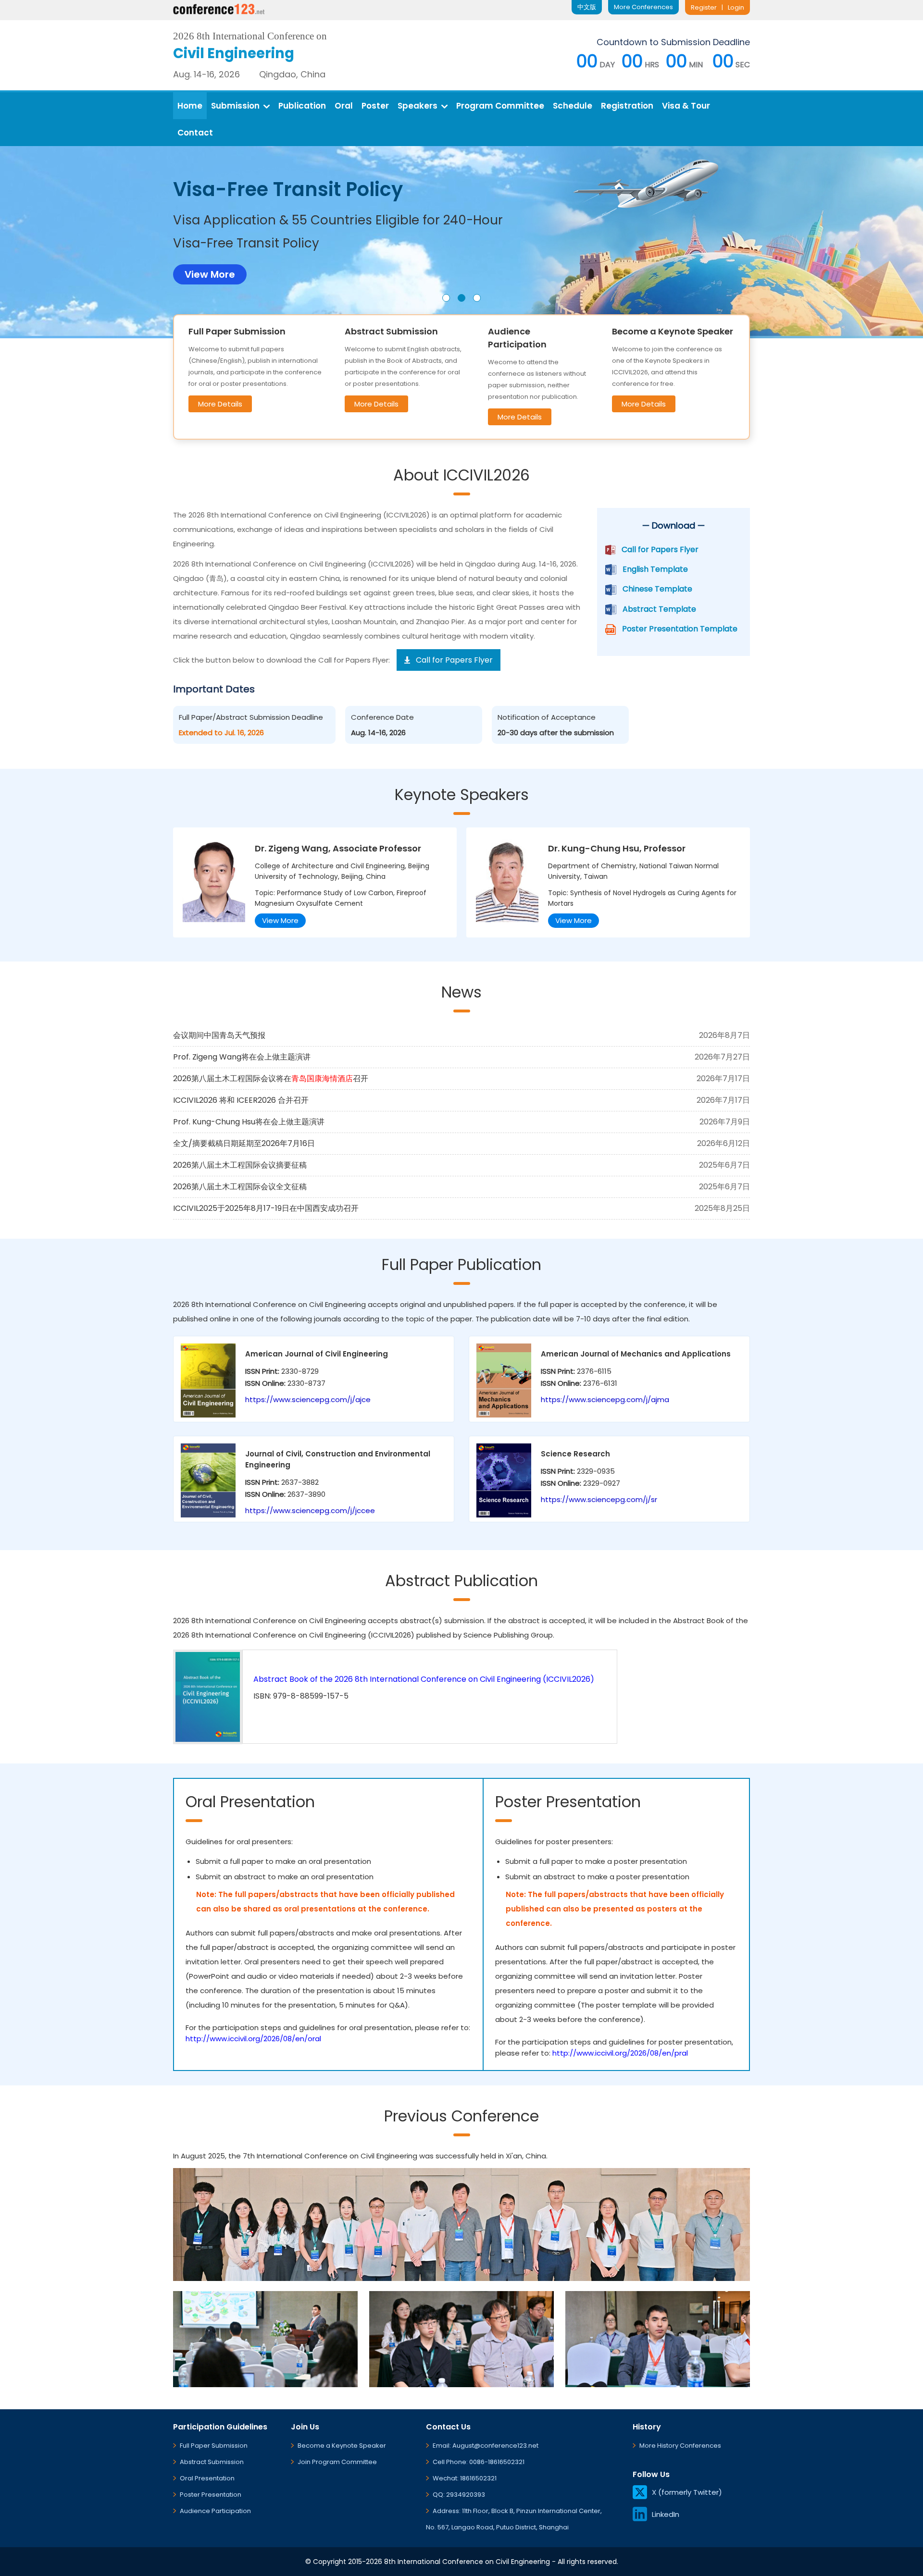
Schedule (573, 106)
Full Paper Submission (214, 2446)
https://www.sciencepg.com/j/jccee (310, 1510)
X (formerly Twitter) (687, 2492)
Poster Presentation (211, 2495)
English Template (655, 569)
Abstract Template (659, 609)
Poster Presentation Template (680, 629)
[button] (446, 298)
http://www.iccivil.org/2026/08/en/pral (620, 2053)
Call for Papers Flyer (660, 549)
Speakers (418, 106)
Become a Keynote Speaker (342, 2446)
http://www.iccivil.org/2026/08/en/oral (253, 2039)
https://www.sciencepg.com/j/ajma (605, 1399)
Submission (235, 106)
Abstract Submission (212, 2462)
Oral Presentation (207, 2478)
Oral (344, 106)
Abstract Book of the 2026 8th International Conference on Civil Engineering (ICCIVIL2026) (424, 1679)
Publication (302, 106)
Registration (627, 106)
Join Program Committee (337, 2462)
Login (736, 7)
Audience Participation (215, 2511)
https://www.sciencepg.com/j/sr (599, 1499)
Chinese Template (657, 589)
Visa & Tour (686, 106)
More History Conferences (680, 2446)
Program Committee (500, 106)
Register (704, 7)
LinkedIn (666, 2514)
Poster (375, 106)
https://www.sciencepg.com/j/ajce (308, 1399)
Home (190, 106)
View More (280, 920)
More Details (220, 404)
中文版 (587, 7)
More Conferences (643, 7)
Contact (195, 133)
